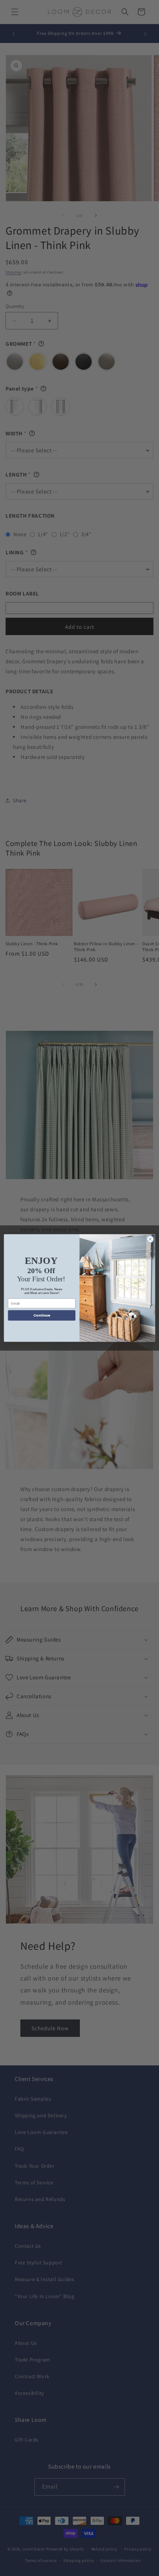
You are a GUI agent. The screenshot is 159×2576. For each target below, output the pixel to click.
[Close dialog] (150, 1239)
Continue (42, 1315)
